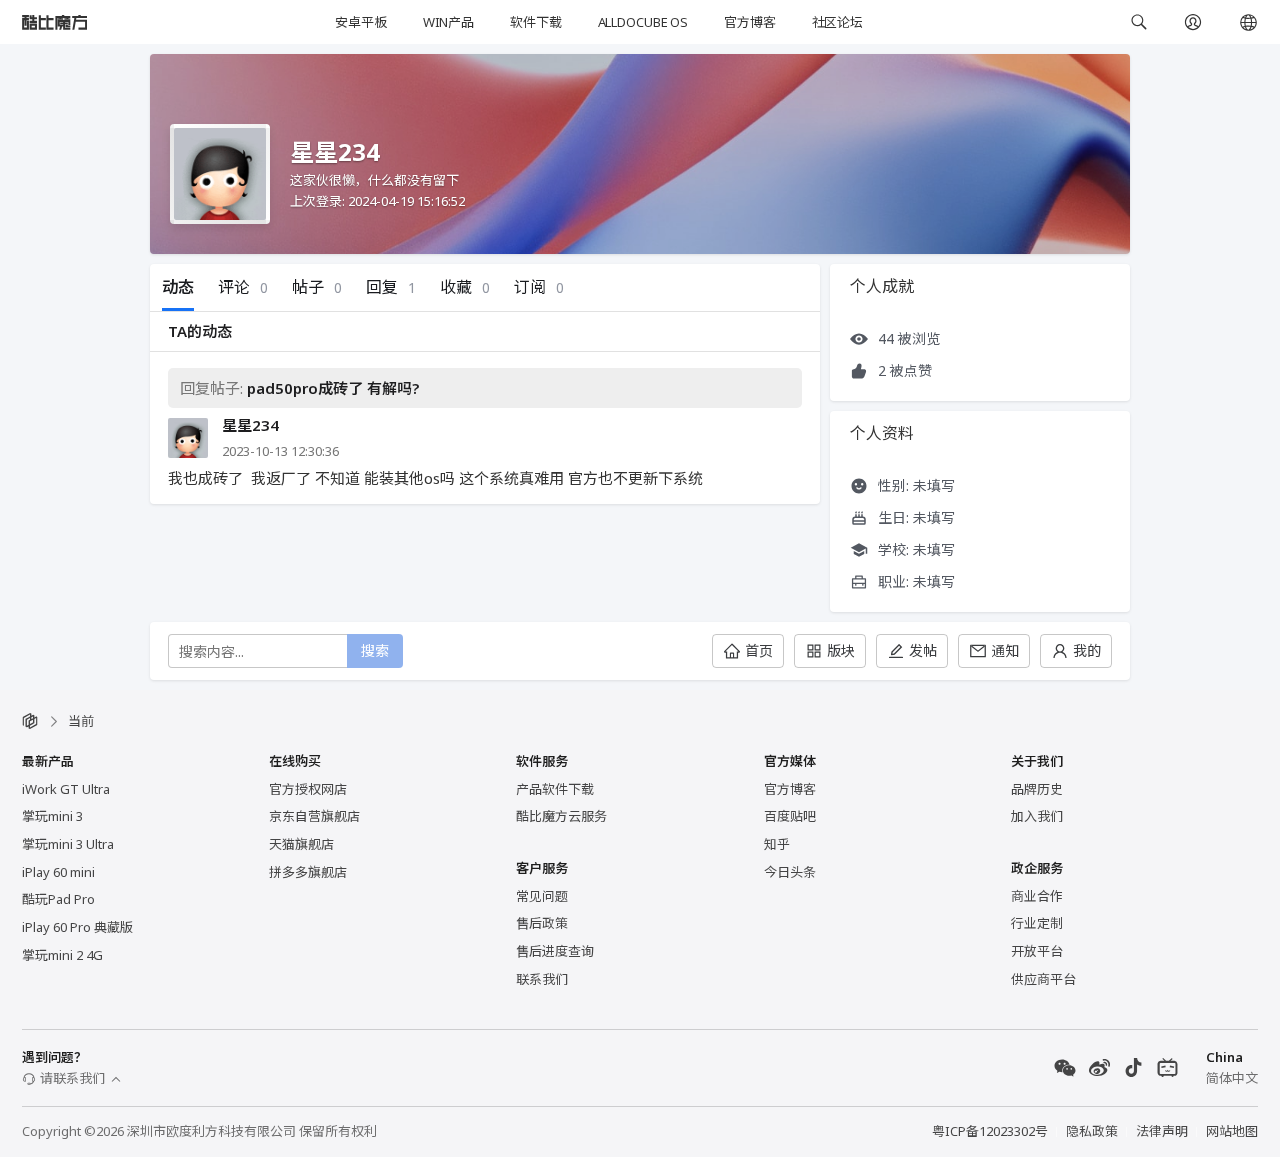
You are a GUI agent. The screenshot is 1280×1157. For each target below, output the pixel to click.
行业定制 (1037, 923)
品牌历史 (1037, 789)
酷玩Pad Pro (58, 899)
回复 (391, 287)
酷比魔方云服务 (561, 816)
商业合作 (1037, 896)
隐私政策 (1092, 1131)
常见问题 (542, 896)
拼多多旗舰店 (308, 872)
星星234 (250, 425)
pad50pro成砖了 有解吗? (333, 388)
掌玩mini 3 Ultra (68, 844)
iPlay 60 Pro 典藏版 (77, 927)
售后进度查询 (555, 951)
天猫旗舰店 (301, 844)
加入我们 (1037, 816)
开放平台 (1037, 951)
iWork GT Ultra (66, 789)
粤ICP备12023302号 (990, 1131)
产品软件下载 (555, 789)
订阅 (539, 287)
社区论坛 (837, 22)
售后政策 (542, 923)
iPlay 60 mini (58, 872)
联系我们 (542, 979)
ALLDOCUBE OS (643, 22)
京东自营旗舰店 (314, 816)
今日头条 (790, 872)
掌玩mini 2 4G (62, 955)
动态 (178, 287)
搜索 (375, 650)
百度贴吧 (790, 816)
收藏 (465, 287)
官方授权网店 (308, 789)
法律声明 (1162, 1131)
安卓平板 (360, 22)
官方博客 (749, 22)
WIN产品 (448, 22)
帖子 (317, 287)
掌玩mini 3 (52, 816)
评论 (243, 287)
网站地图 (1232, 1131)
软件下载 (535, 22)
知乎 (777, 844)
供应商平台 (1043, 979)
